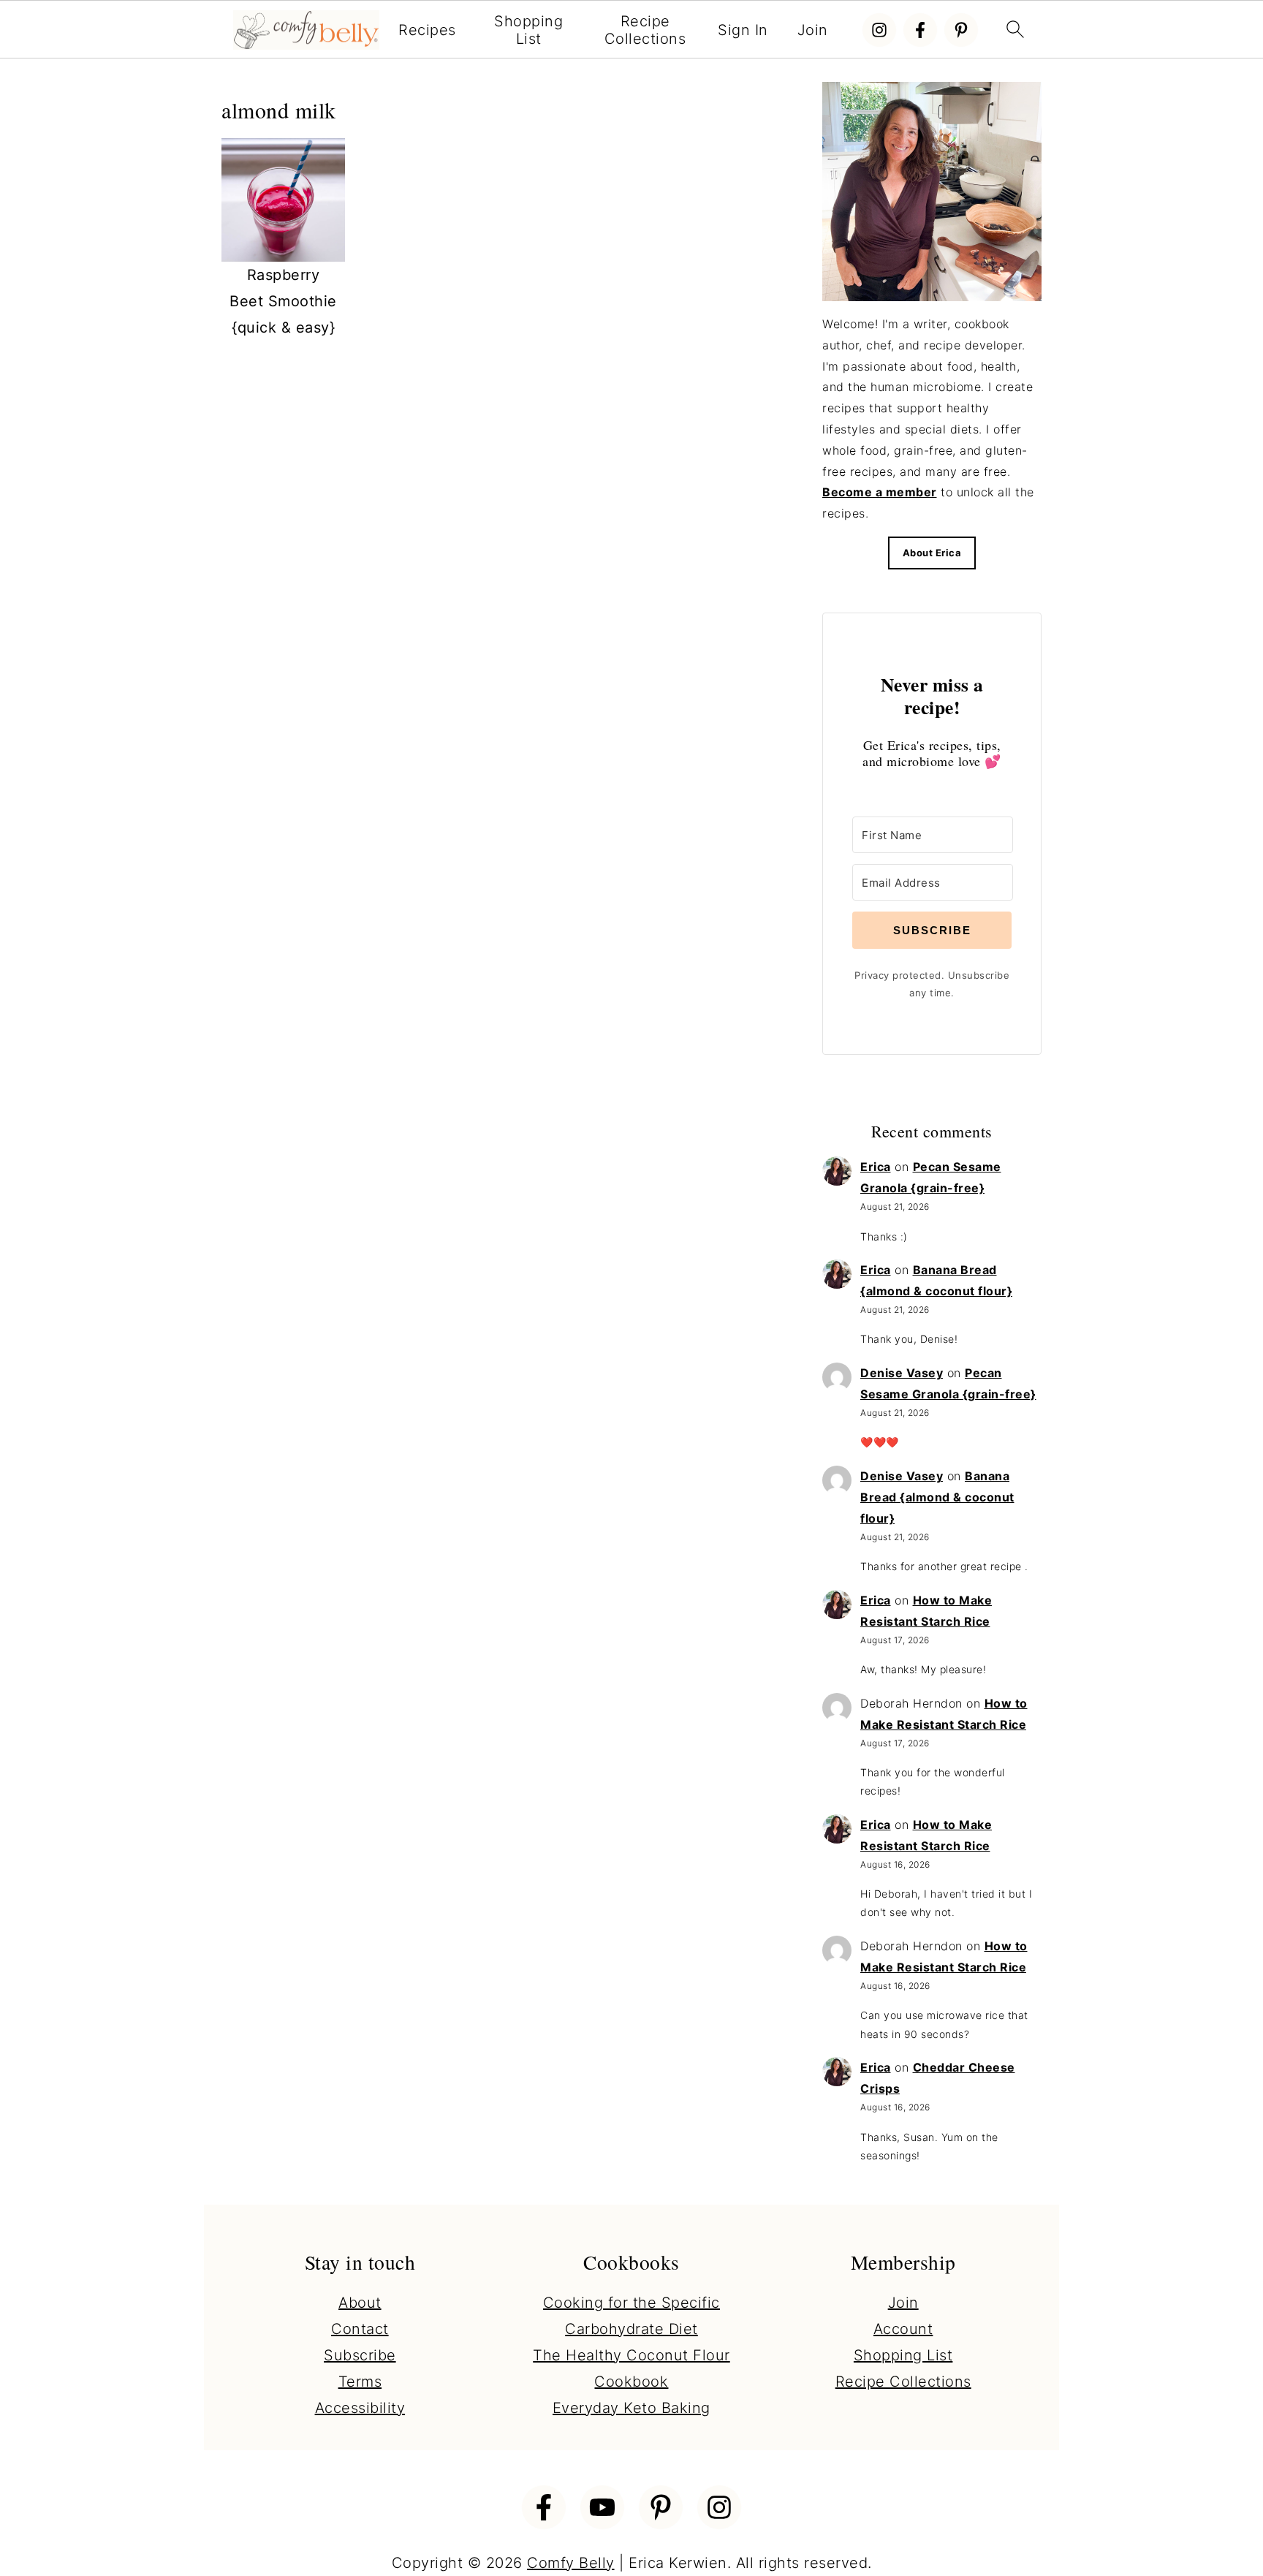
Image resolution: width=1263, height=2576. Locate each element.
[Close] (830, 1134)
